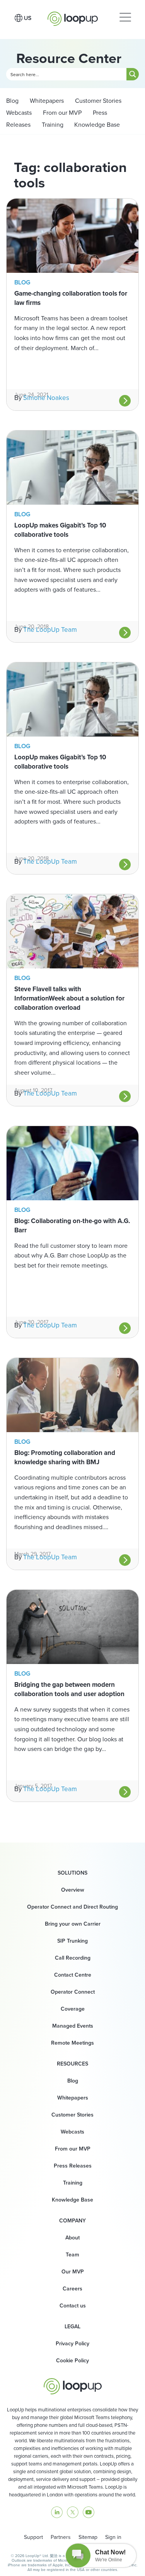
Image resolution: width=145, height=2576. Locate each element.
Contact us (73, 2306)
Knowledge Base (97, 125)
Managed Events (73, 2026)
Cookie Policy (72, 2361)
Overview (73, 1890)
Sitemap (88, 2537)
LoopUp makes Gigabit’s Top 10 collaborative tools (60, 530)
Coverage (73, 2009)
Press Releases (73, 2166)
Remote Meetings (72, 2043)
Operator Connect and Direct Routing (72, 1907)
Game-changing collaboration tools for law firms (71, 298)
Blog (12, 101)
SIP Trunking (72, 1941)
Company (72, 2221)
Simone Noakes (46, 398)
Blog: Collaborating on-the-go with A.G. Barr (72, 1226)
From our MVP (61, 113)
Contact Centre (73, 1975)
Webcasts (19, 113)
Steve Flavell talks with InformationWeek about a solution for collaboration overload (69, 998)
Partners (61, 2537)
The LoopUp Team (50, 630)
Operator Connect (73, 1992)
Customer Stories (97, 101)
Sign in (113, 2537)
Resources (72, 2064)
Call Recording (73, 1958)
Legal (72, 2327)
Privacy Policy (72, 2344)
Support (33, 2537)
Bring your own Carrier (73, 1924)
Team (72, 2255)
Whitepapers (46, 101)
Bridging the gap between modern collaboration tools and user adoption (69, 1689)
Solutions (72, 1873)
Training (52, 125)
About (72, 2238)
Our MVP (73, 2272)
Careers (72, 2289)
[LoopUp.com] (73, 17)
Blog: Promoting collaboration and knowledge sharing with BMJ (65, 1457)
